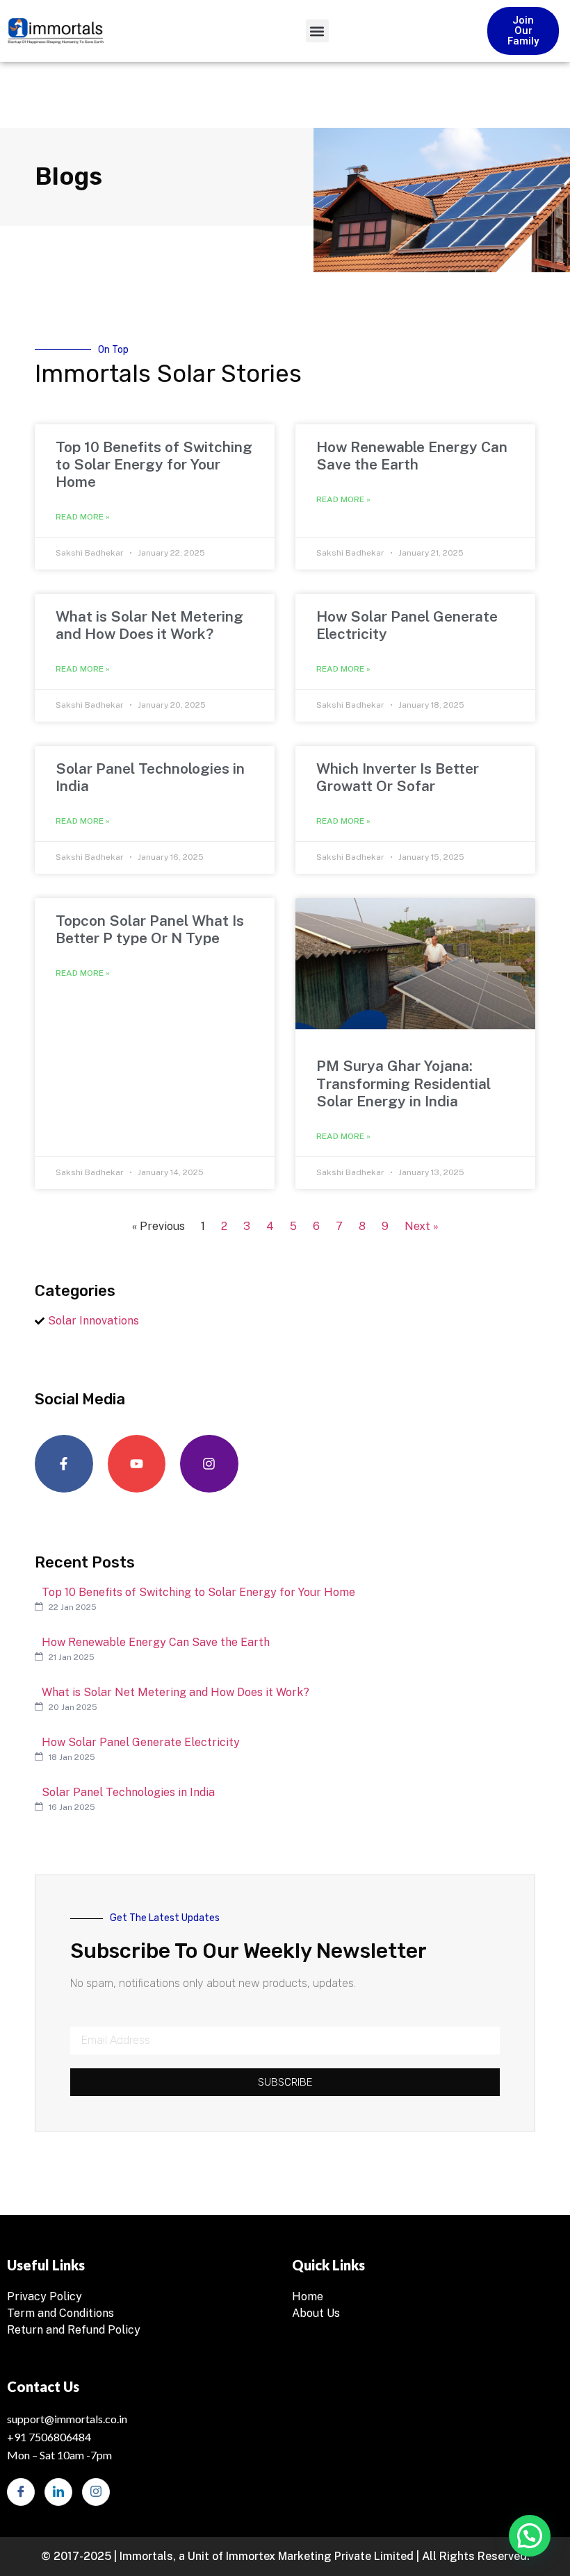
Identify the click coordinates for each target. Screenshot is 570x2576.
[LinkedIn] (58, 2492)
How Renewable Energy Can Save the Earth (412, 456)
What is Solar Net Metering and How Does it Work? (149, 625)
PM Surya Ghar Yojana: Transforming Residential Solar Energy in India (404, 1083)
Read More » (83, 517)
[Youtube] (137, 1464)
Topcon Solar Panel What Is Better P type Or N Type (150, 929)
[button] (317, 31)
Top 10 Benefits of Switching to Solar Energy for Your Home (154, 464)
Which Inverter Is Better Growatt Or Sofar (398, 777)
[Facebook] (21, 2492)
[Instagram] (209, 1464)
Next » (422, 1226)
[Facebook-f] (64, 1464)
